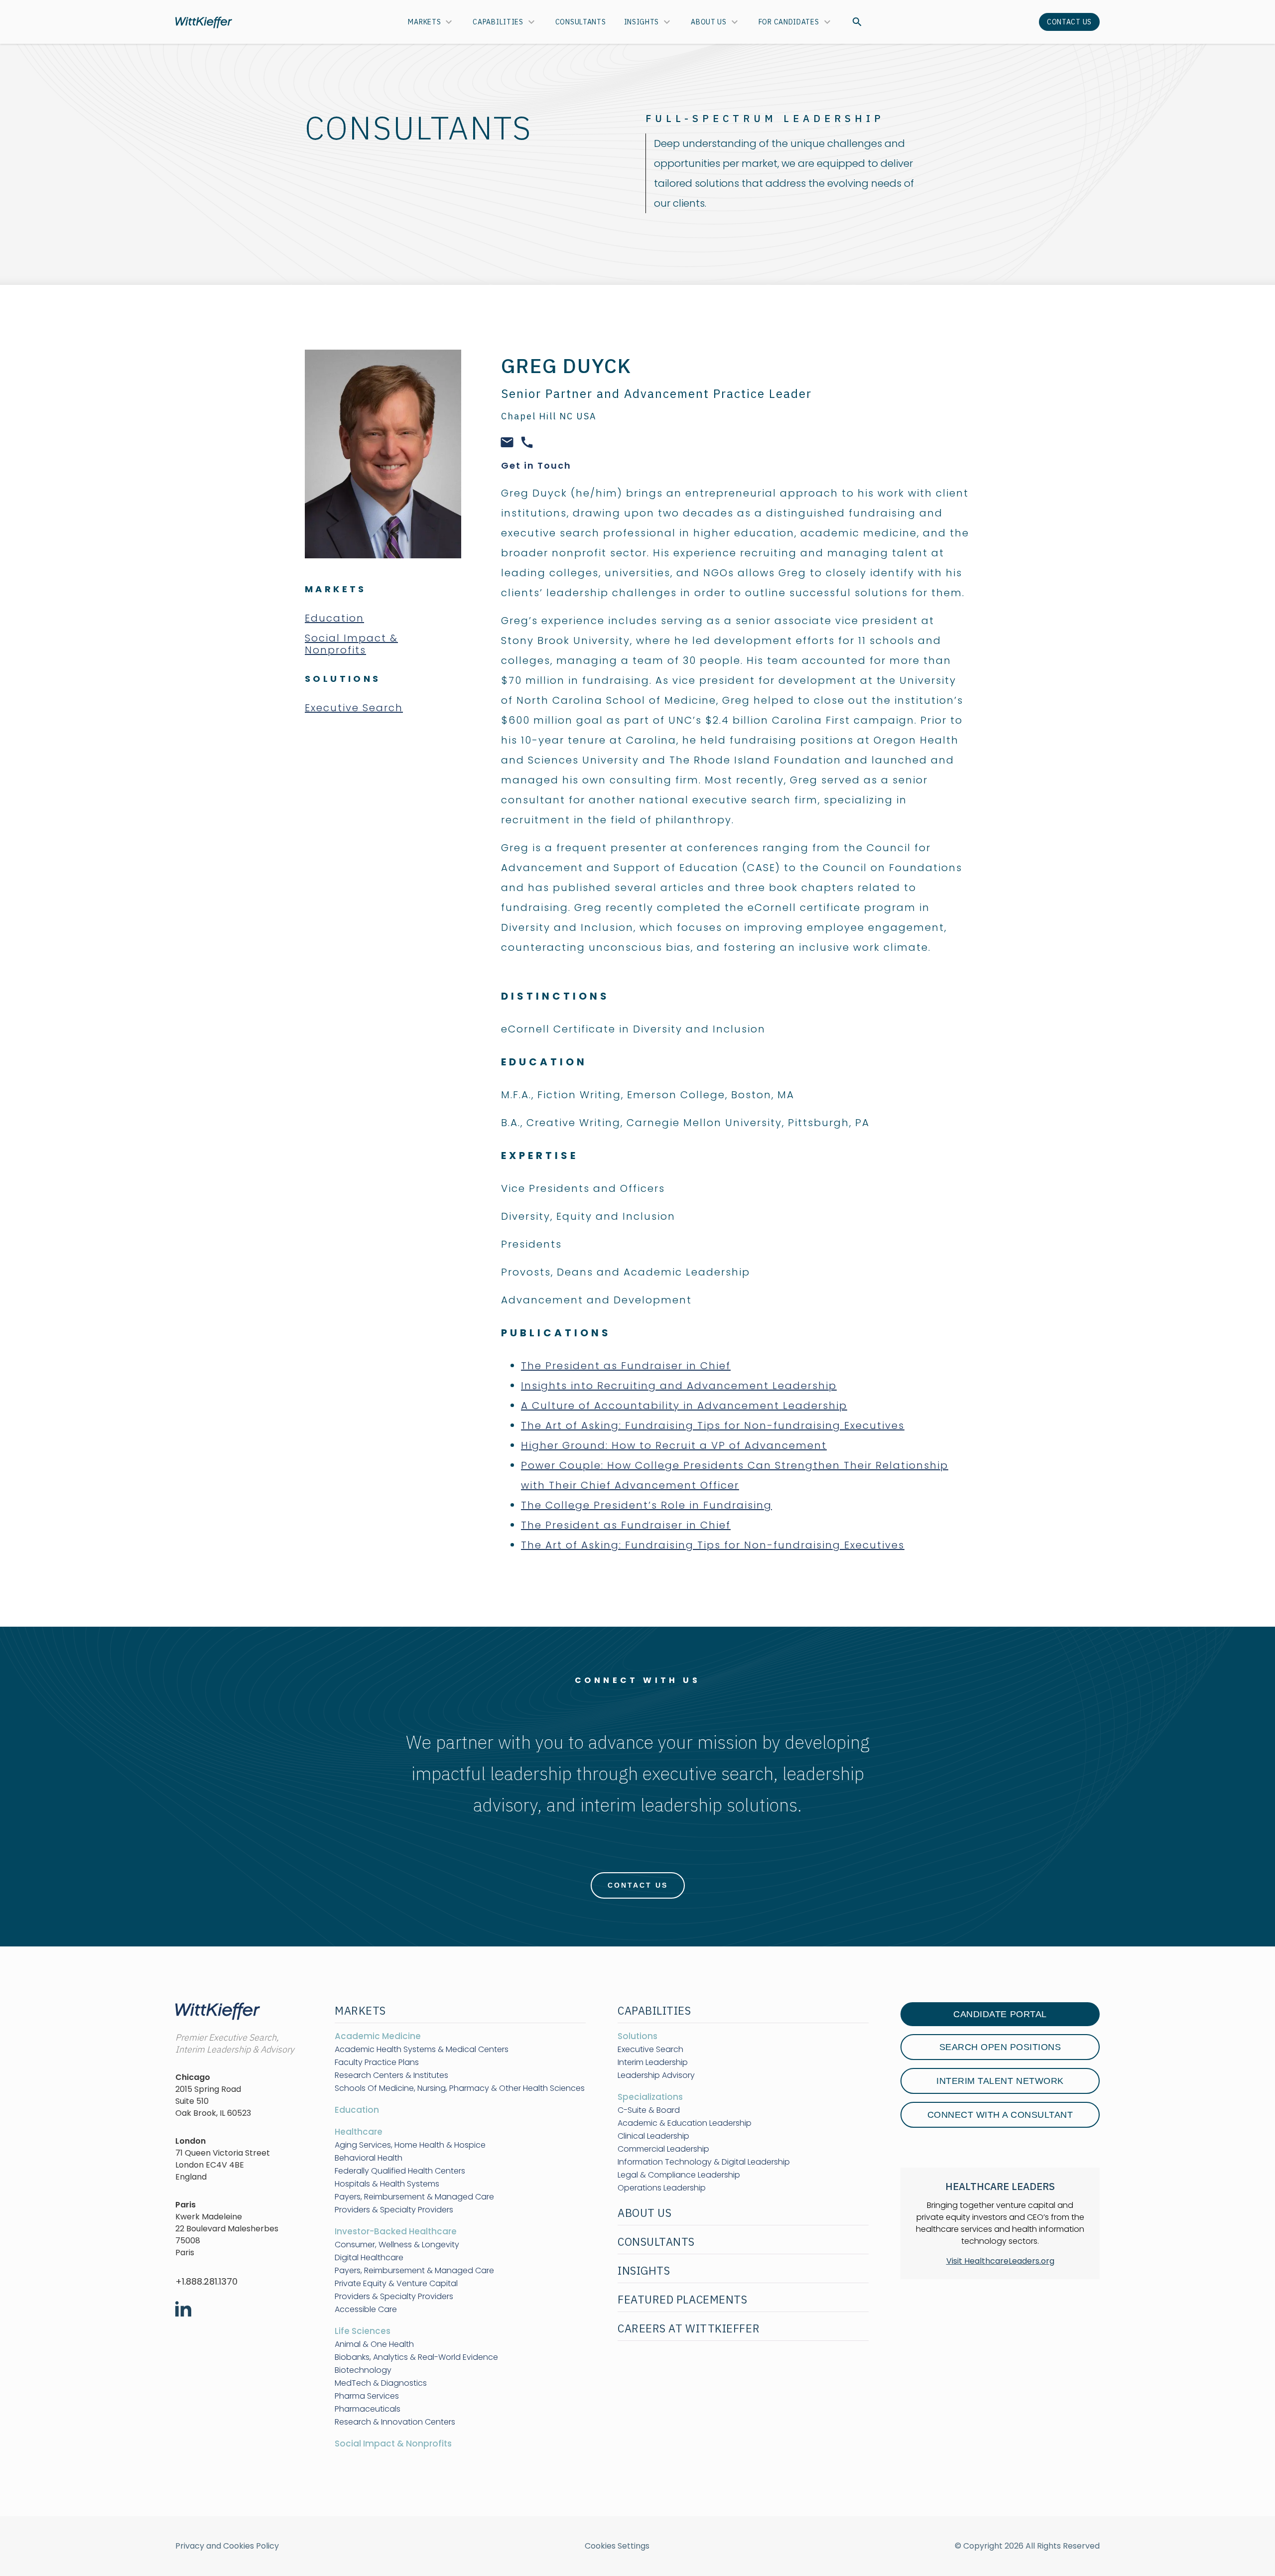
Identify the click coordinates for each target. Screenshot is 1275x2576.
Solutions (637, 2036)
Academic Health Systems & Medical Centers (422, 2050)
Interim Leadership (653, 2062)
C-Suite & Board (649, 2110)
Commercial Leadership (663, 2149)
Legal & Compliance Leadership (679, 2175)
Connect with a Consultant (1000, 2115)
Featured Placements (682, 2299)
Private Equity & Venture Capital (396, 2284)
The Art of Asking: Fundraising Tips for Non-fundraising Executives (713, 1425)
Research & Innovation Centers (395, 2422)
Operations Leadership (662, 2188)
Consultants (581, 22)
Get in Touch (536, 465)
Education (334, 618)
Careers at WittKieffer (689, 2328)
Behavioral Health (369, 2158)
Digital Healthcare (369, 2258)
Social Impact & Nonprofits (351, 644)
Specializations (650, 2097)
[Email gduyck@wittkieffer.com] (507, 441)
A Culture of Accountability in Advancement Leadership (684, 1406)
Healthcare (359, 2132)
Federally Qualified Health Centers (400, 2171)
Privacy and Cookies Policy (227, 2546)
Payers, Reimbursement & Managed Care (414, 2197)
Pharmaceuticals (368, 2409)
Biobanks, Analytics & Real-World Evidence (416, 2357)
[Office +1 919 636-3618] (527, 441)
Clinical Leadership (653, 2136)
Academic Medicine (378, 2036)
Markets (424, 22)
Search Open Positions (1000, 2047)
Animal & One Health (374, 2344)
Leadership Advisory (656, 2075)
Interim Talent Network (1000, 2081)
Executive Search (354, 708)
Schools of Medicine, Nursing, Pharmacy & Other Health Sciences (460, 2088)
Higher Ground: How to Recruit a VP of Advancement (674, 1445)
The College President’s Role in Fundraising (646, 1505)
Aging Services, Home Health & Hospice (410, 2145)
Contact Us (1069, 22)
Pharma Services (367, 2396)
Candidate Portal (1000, 2014)
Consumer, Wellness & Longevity (397, 2245)
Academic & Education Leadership (685, 2123)
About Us (709, 22)
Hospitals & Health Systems (387, 2184)
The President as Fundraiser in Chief (626, 1366)
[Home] (204, 22)
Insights (642, 22)
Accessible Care (366, 2310)
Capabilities (498, 22)
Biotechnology (363, 2370)
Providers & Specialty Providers (394, 2210)
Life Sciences (363, 2331)
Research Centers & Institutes (391, 2075)
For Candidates (789, 22)
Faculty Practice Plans (377, 2062)
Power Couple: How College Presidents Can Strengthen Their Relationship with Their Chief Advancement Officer (735, 1475)
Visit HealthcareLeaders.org (1000, 2261)
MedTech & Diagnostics (381, 2383)
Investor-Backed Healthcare (396, 2231)
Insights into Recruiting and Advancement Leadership (679, 1386)
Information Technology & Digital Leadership (704, 2162)
